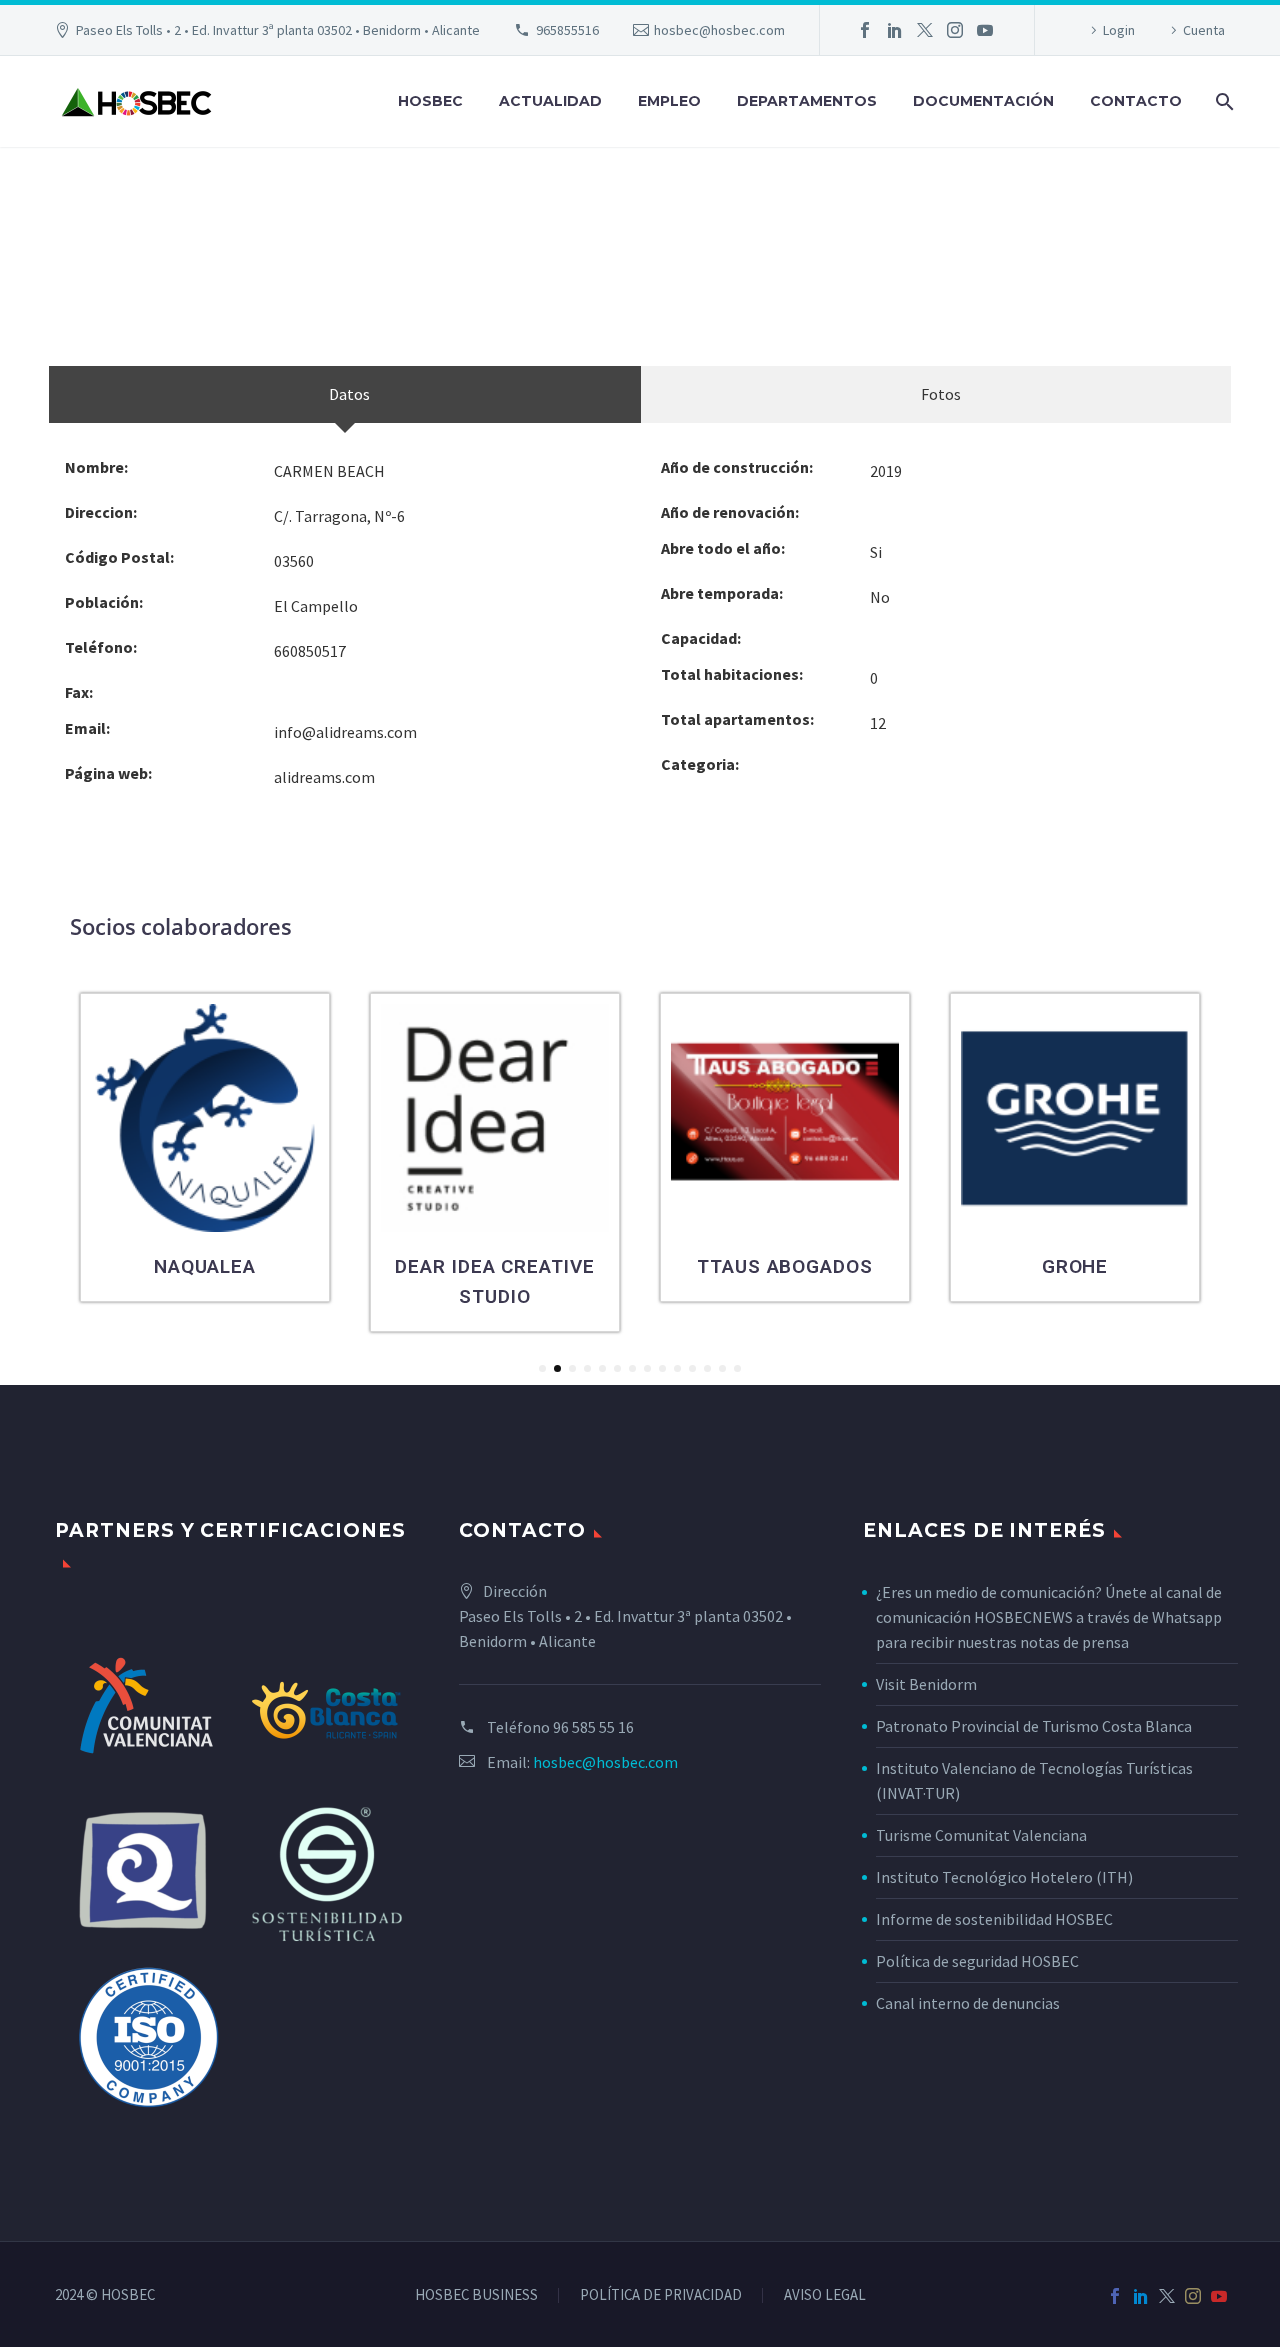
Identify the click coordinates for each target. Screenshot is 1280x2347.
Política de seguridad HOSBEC (977, 1961)
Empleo (669, 101)
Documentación (983, 101)
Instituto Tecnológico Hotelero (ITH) (1004, 1877)
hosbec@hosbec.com (719, 30)
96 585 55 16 (593, 1727)
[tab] (345, 394)
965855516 (567, 30)
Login (1119, 30)
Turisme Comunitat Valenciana (981, 1835)
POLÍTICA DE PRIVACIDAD (661, 2295)
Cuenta (1204, 30)
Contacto (1136, 101)
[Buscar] (1222, 101)
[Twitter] (925, 30)
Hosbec (430, 101)
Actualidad (550, 101)
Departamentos (807, 101)
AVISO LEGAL (825, 2295)
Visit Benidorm (926, 1684)
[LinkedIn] (895, 30)
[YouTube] (985, 30)
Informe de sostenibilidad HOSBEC (996, 1919)
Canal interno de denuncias (968, 2003)
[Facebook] (865, 30)
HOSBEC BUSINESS (476, 2295)
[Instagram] (955, 30)
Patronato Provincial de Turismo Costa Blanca (1034, 1726)
